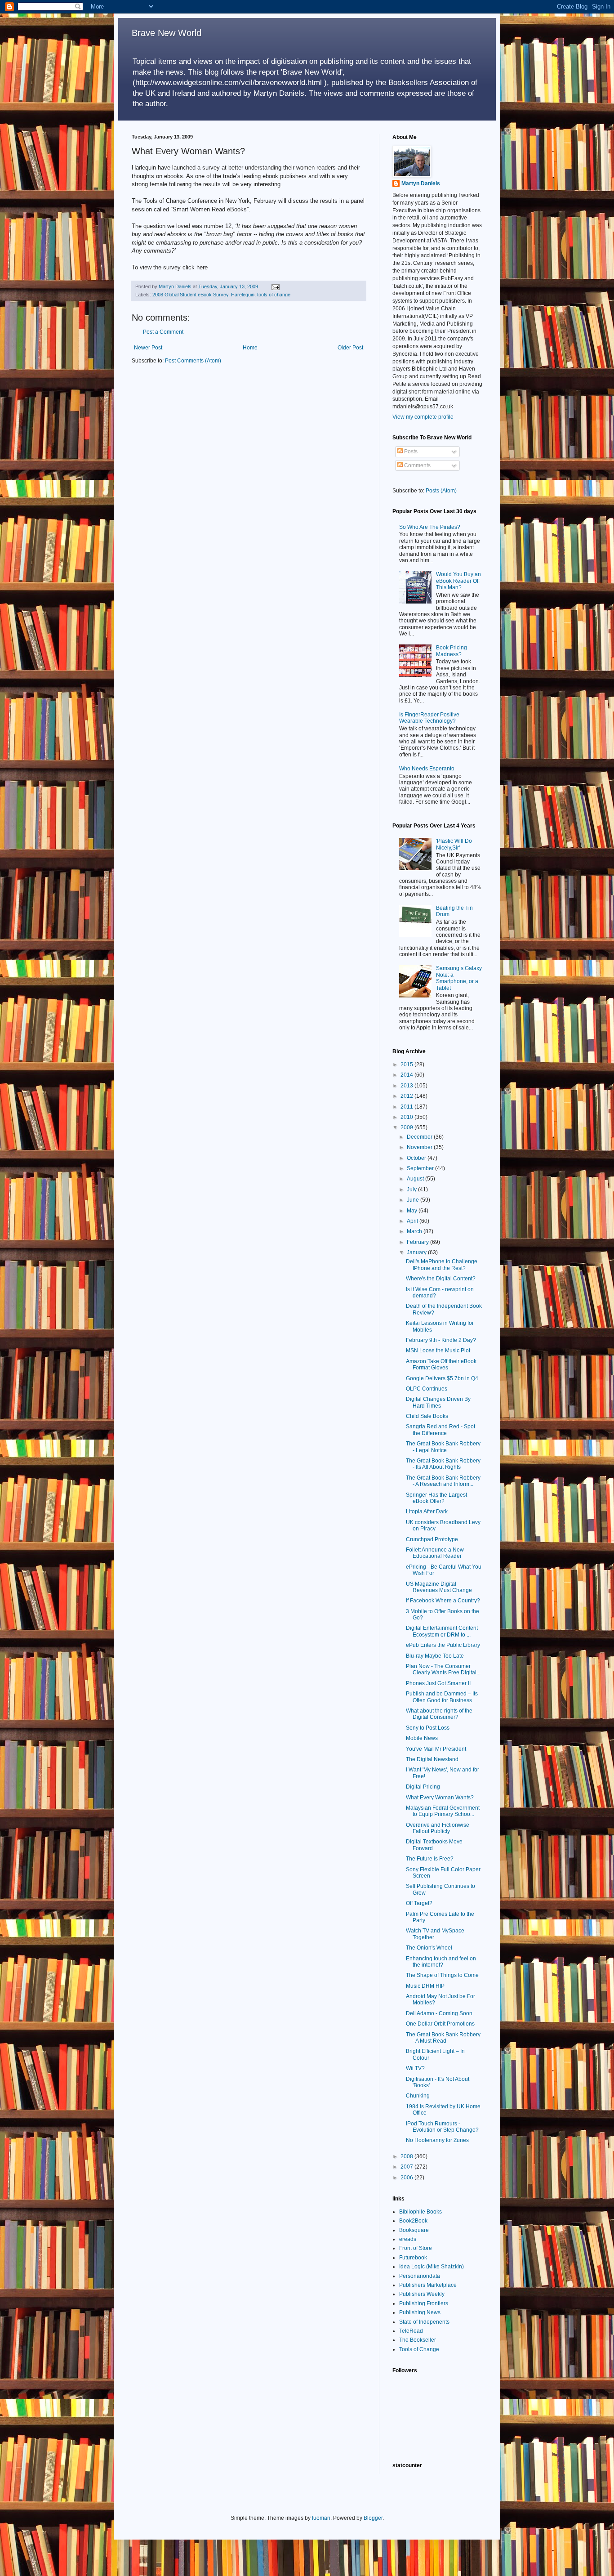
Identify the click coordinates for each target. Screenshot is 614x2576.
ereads (408, 2239)
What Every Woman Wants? (440, 1798)
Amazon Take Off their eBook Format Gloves (441, 1364)
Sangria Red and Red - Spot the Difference (440, 1430)
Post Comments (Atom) (193, 361)
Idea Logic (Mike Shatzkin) (432, 2267)
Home (250, 348)
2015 (407, 1064)
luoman (321, 2518)
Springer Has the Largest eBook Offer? (436, 1498)
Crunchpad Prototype (432, 1539)
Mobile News (422, 1738)
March (415, 1231)
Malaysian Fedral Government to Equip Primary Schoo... (443, 1811)
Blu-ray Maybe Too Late (435, 1656)
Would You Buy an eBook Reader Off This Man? (458, 581)
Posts (410, 452)
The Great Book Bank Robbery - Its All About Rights (443, 1464)
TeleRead (411, 2331)
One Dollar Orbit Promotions (440, 2024)
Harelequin (243, 295)
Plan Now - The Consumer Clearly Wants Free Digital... (443, 1669)
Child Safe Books (427, 1416)
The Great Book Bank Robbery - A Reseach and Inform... (443, 1481)
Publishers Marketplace (428, 2285)
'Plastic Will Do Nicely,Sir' (454, 844)
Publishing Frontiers (424, 2303)
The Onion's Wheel (429, 1948)
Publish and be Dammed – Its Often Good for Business (442, 1697)
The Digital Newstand (432, 1759)
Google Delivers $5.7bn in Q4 (442, 1378)
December (420, 1137)
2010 (407, 1117)
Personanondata (420, 2276)
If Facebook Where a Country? (443, 1601)
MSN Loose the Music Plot (438, 1351)
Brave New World (167, 33)
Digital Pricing (423, 1787)
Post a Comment (163, 332)
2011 (407, 1107)
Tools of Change (419, 2349)
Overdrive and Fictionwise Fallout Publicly (438, 1828)
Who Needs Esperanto (427, 769)
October (417, 1158)
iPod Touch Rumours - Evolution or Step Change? (442, 2127)
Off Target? (419, 1903)
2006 (407, 2178)
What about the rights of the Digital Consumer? (439, 1714)
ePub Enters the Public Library (443, 1645)
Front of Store (416, 2248)
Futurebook (413, 2258)
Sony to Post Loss (428, 1728)
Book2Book (413, 2221)
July (412, 1190)
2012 (407, 1096)
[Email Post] (275, 286)
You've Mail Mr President (436, 1749)
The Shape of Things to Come (442, 1975)
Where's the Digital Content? (441, 1279)
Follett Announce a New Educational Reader (435, 1553)
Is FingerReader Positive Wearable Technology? (429, 718)
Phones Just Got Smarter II (438, 1683)
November (420, 1147)
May (413, 1211)
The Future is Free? (430, 1859)
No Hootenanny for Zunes (437, 2140)
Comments (417, 465)
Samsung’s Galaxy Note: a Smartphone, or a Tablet (459, 978)
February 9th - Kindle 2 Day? (441, 1340)
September (421, 1168)
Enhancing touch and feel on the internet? (441, 1962)
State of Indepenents (424, 2322)
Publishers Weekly (422, 2294)
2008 (407, 2156)
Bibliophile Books (420, 2212)
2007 (407, 2167)
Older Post (350, 348)
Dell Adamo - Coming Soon (439, 2013)
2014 (407, 1075)
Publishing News (420, 2312)
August (416, 1179)
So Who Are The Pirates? (430, 527)
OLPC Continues (427, 1389)
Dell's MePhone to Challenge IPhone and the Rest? (442, 1265)
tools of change (274, 295)
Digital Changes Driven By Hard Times (438, 1402)
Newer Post (148, 348)
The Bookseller (418, 2340)
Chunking (418, 2096)
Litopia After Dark (427, 1512)
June (414, 1200)
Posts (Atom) (441, 491)
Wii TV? (415, 2068)
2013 (407, 1086)
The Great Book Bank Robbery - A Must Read (443, 2038)
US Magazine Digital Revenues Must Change (439, 1587)
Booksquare (414, 2230)
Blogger (373, 2518)
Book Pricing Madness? (452, 651)
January (417, 1252)
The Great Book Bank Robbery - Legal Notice (443, 1447)
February (418, 1242)
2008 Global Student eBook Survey (190, 295)
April (413, 1221)
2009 (407, 1127)
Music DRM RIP (425, 1986)
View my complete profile (423, 417)
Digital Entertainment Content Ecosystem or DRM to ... (442, 1631)
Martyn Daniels (421, 183)
